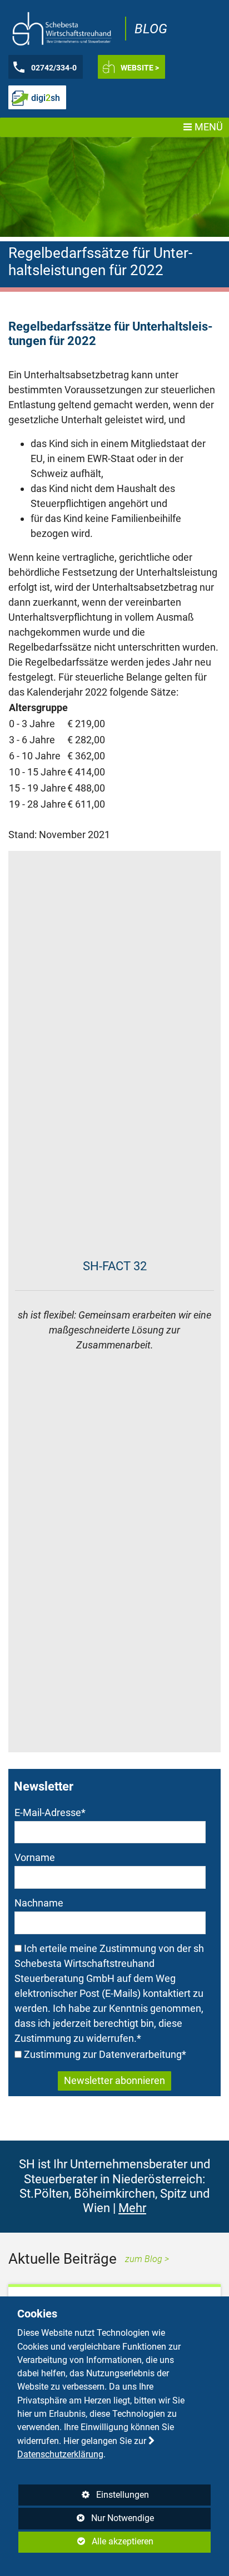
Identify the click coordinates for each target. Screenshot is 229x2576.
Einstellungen (84, 2498)
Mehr (132, 2208)
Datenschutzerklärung (60, 2454)
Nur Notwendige (86, 2521)
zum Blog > (147, 2259)
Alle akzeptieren (86, 2541)
